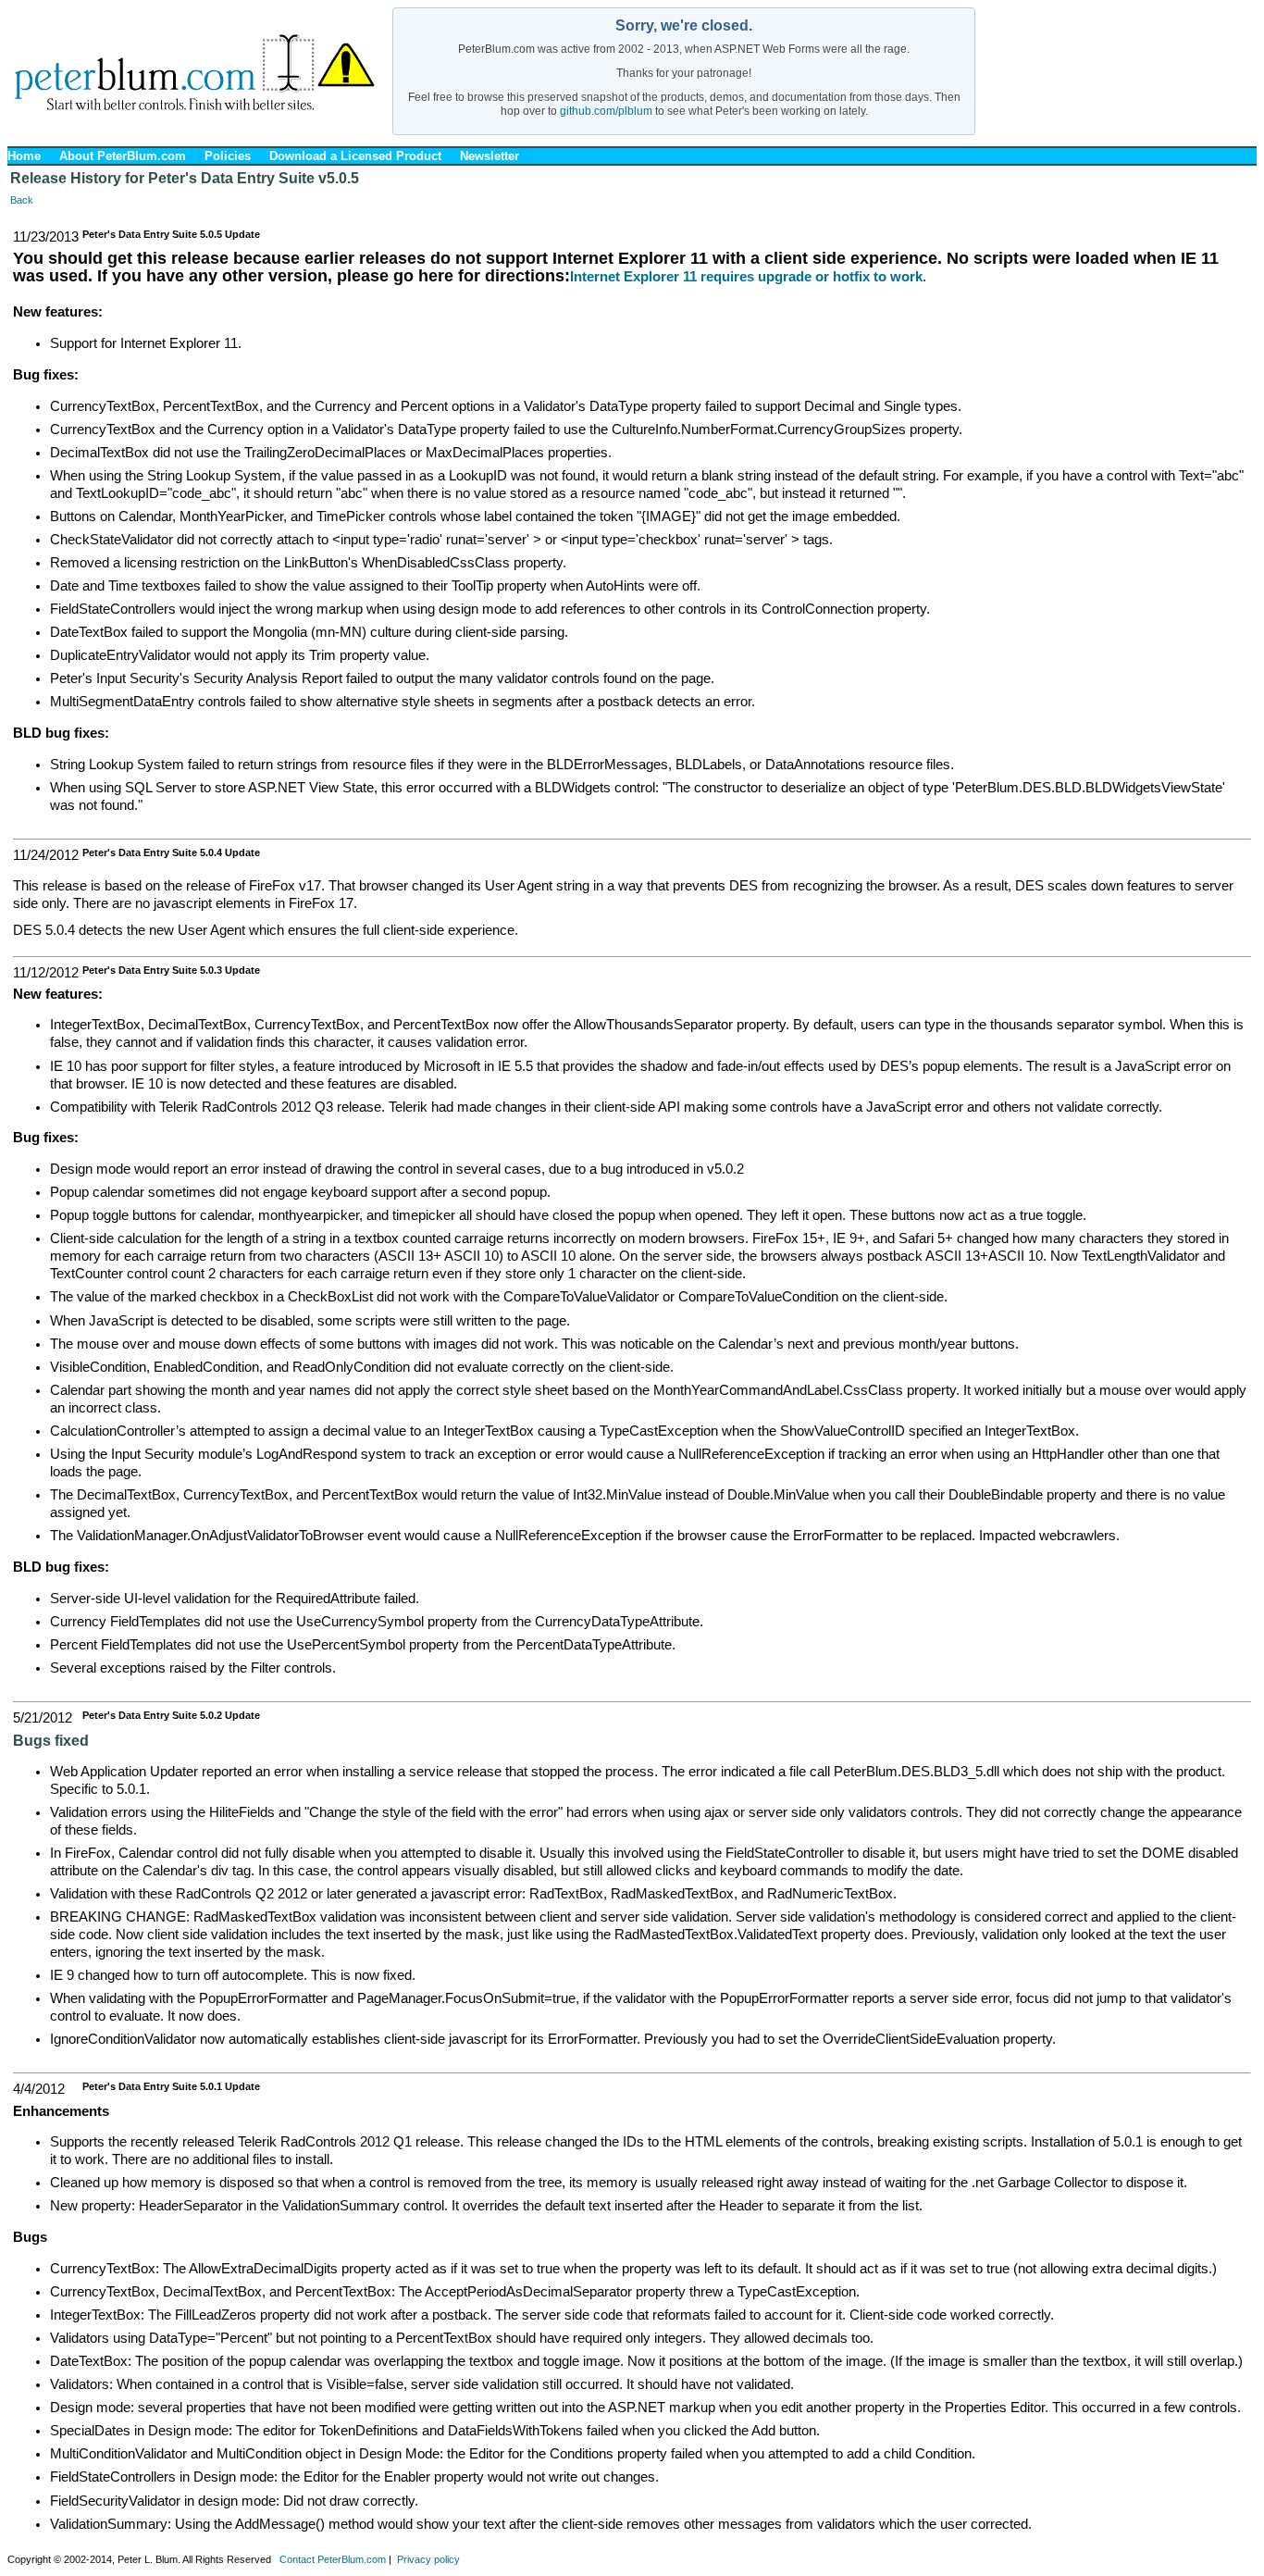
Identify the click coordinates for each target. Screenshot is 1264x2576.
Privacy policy (428, 2559)
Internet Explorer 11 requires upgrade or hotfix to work (746, 277)
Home (24, 156)
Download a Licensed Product (355, 156)
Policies (228, 156)
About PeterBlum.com (123, 156)
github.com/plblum (606, 111)
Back (22, 200)
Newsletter (489, 156)
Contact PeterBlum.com (333, 2559)
